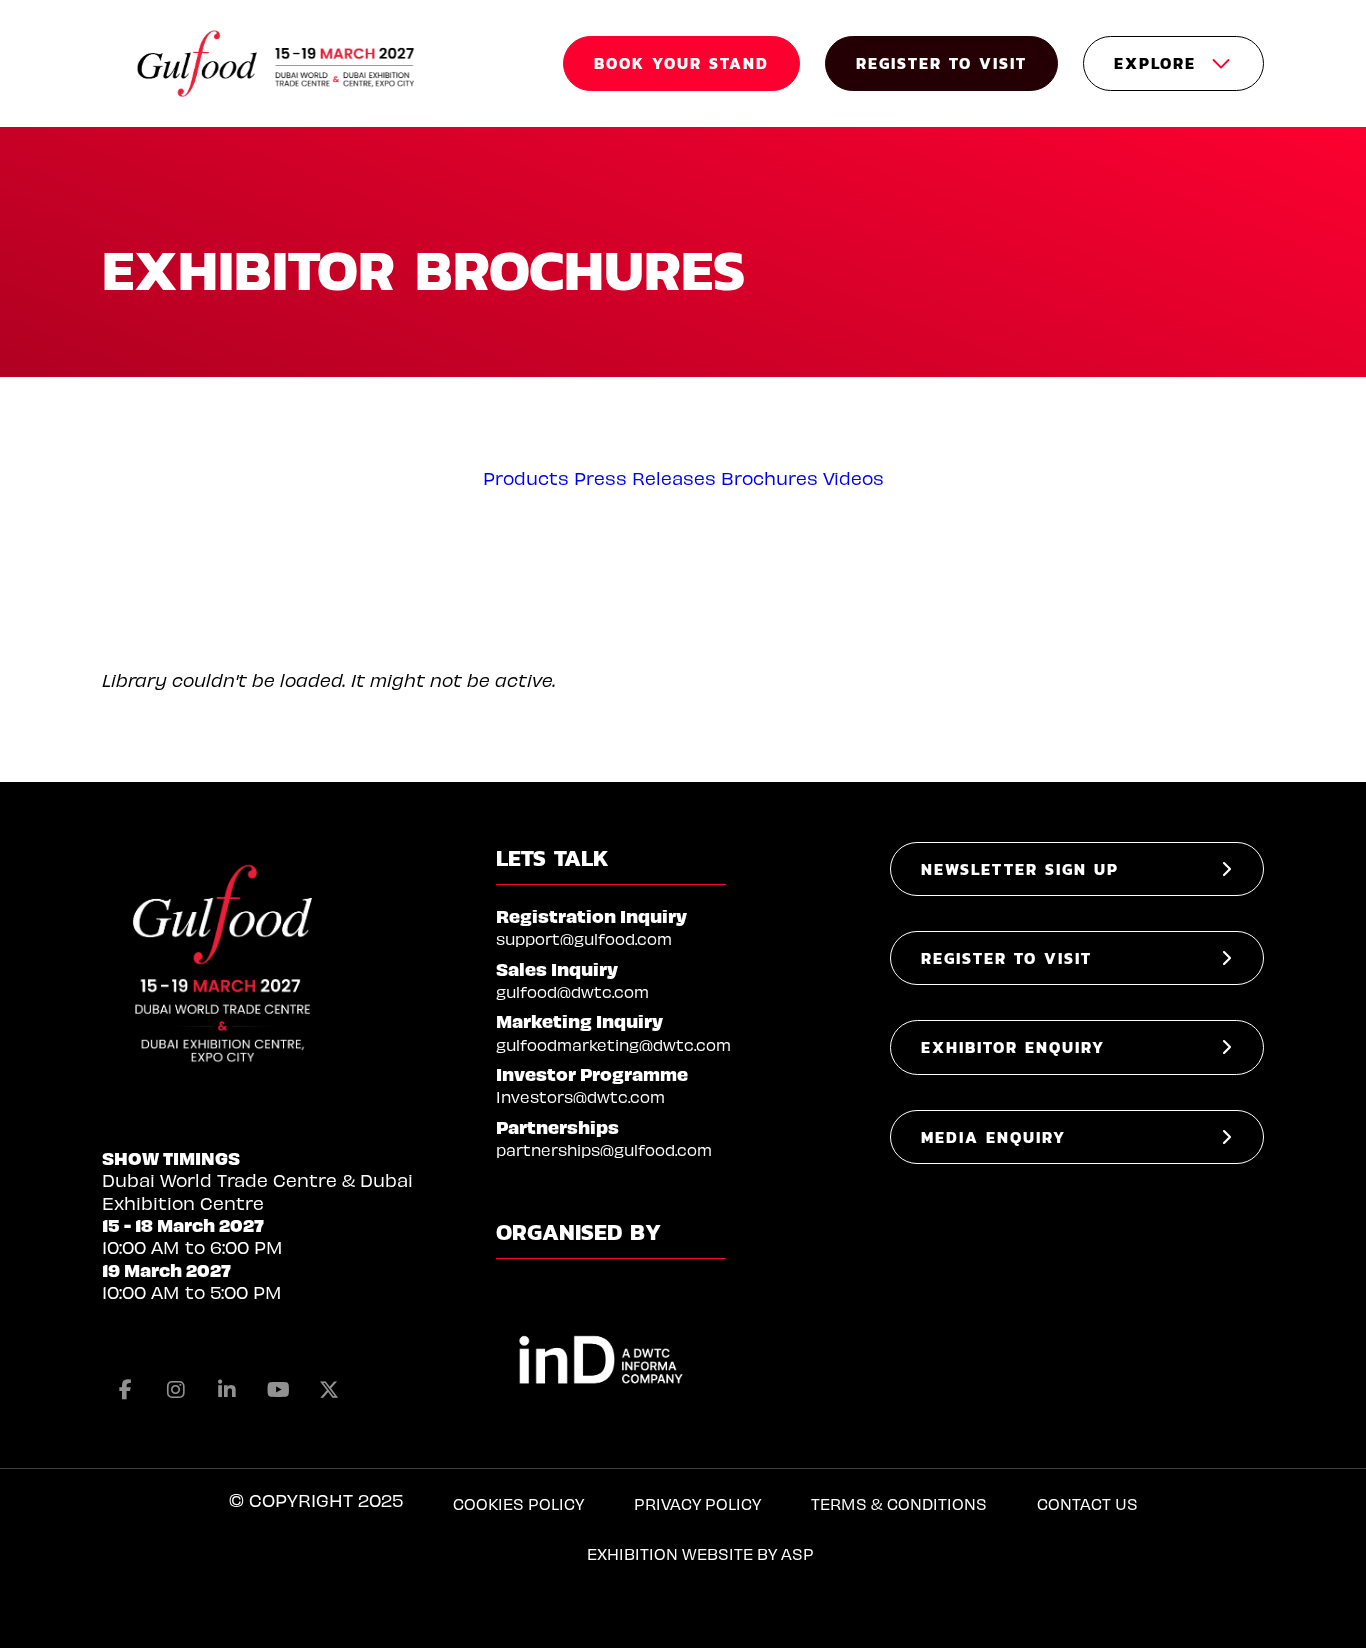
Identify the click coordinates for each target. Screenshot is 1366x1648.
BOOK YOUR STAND (681, 63)
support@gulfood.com (584, 938)
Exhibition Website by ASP (700, 1553)
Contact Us (1087, 1503)
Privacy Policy (697, 1503)
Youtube (278, 1390)
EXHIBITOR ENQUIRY (1013, 1047)
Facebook (125, 1390)
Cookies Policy (518, 1503)
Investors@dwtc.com (580, 1096)
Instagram (176, 1390)
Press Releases (645, 477)
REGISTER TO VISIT (941, 63)
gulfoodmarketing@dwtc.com (613, 1044)
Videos (853, 477)
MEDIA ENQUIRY (993, 1137)
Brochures (769, 477)
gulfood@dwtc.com (572, 991)
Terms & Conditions (899, 1503)
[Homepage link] (277, 63)
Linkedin (227, 1390)
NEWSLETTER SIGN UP (1020, 869)
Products (526, 477)
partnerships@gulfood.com (604, 1149)
